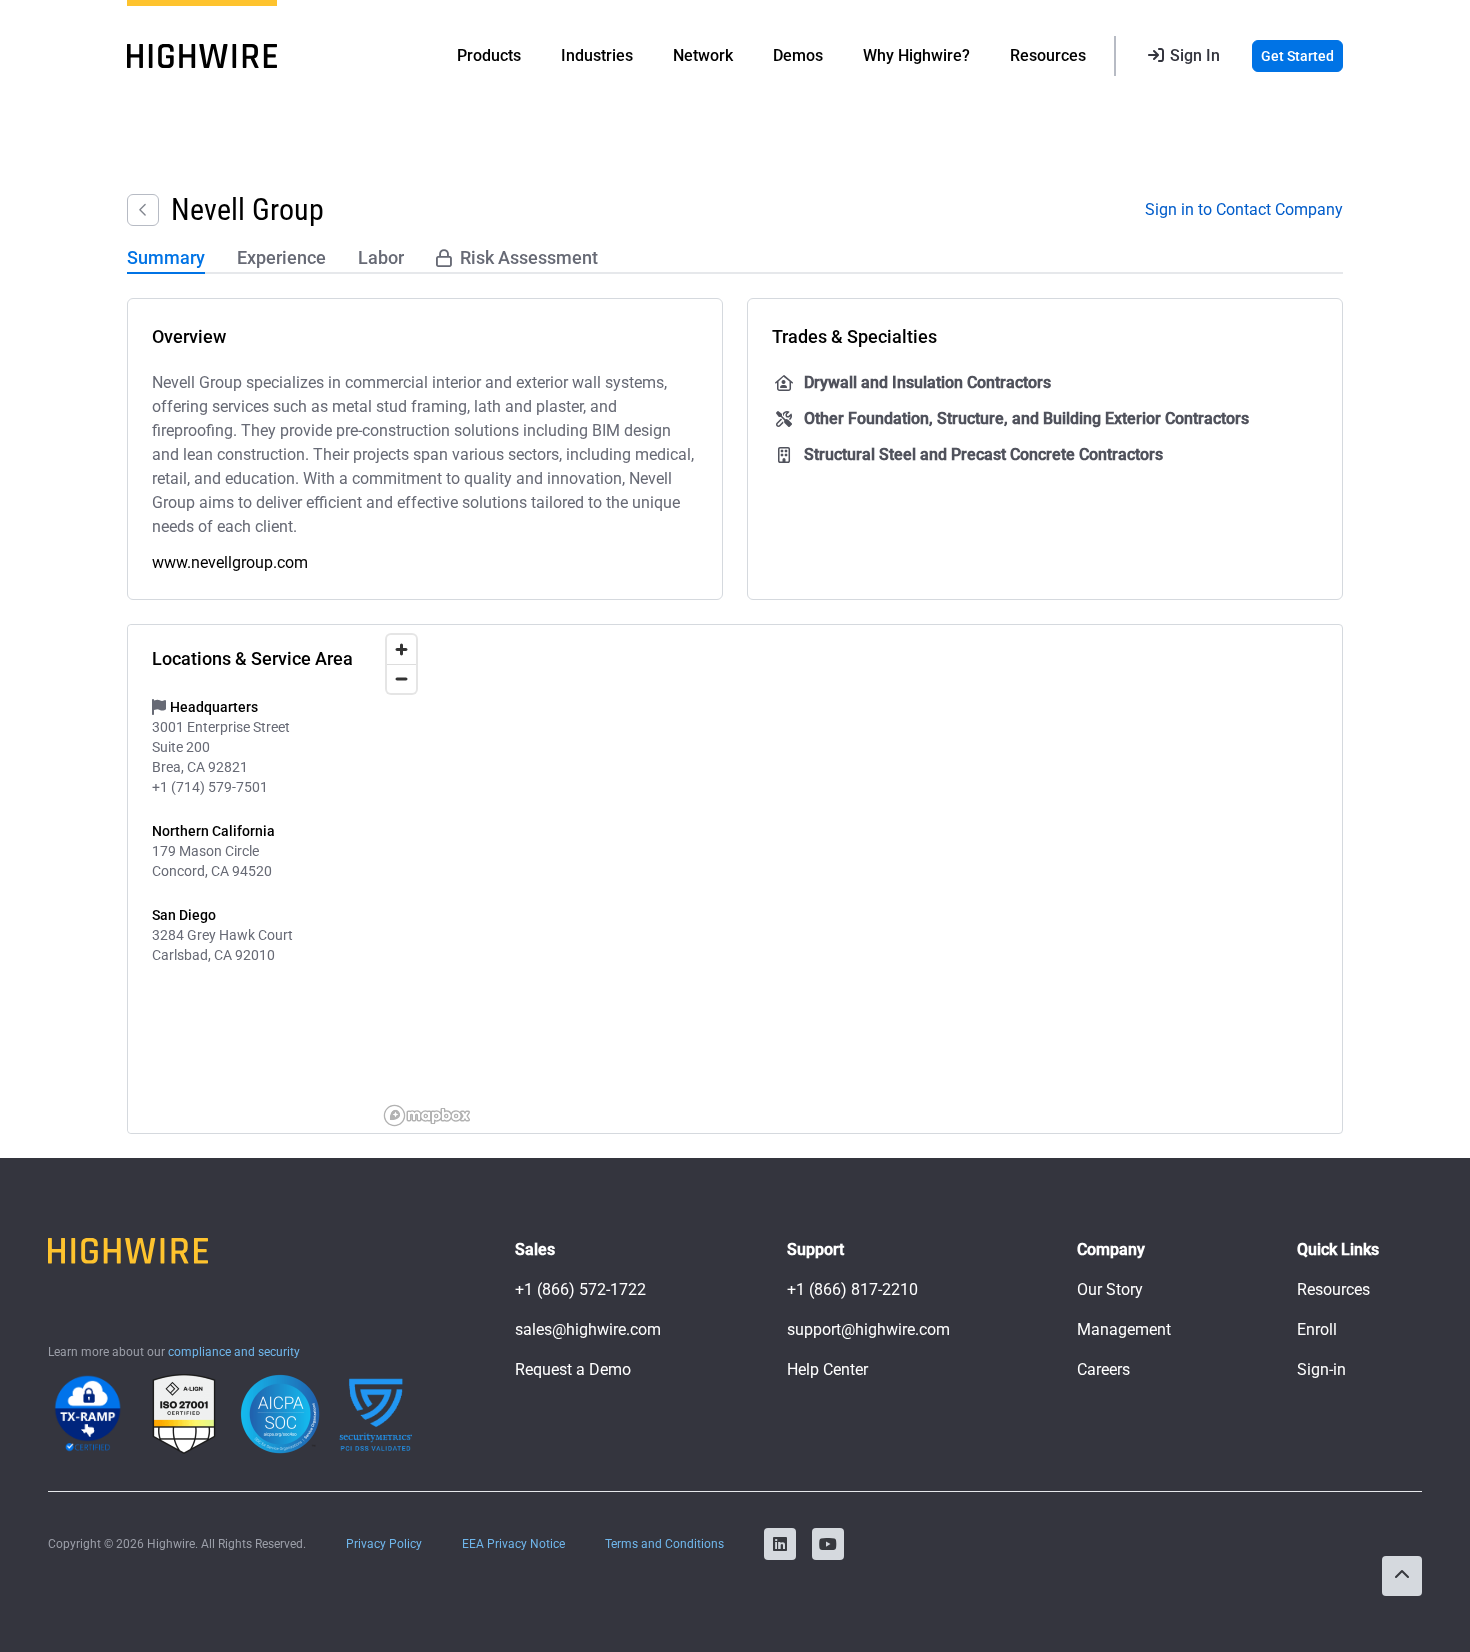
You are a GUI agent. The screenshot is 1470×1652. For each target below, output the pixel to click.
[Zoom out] (401, 678)
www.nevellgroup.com (230, 562)
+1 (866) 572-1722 (580, 1289)
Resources (1333, 1289)
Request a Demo (573, 1369)
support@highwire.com (868, 1329)
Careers (1103, 1369)
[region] (859, 879)
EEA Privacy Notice (513, 1544)
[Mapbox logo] (427, 1115)
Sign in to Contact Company (1244, 209)
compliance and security (234, 1352)
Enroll (1317, 1329)
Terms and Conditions (664, 1544)
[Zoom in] (401, 649)
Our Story (1110, 1289)
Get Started (1297, 56)
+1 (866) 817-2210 (852, 1289)
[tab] (166, 259)
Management (1124, 1329)
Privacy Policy (384, 1544)
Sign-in (1321, 1369)
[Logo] (202, 56)
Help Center (827, 1369)
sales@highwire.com (588, 1329)
